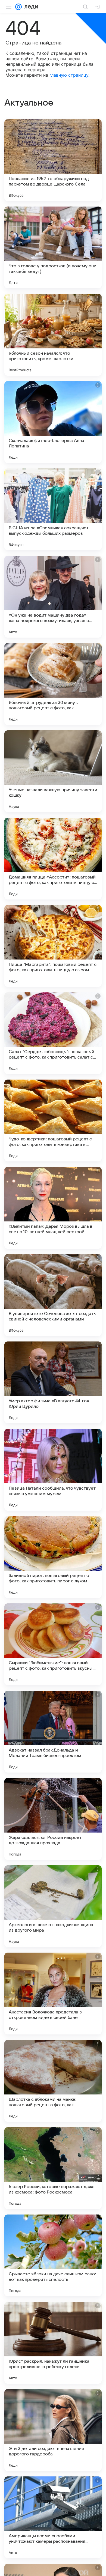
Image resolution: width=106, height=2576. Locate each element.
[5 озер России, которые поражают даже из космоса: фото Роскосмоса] (53, 2168)
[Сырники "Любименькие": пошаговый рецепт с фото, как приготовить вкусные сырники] (53, 1644)
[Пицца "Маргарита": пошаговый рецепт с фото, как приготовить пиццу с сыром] (53, 946)
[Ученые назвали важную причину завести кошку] (53, 771)
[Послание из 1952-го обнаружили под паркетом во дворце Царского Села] (53, 160)
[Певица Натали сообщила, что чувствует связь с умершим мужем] (53, 1470)
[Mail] (18, 7)
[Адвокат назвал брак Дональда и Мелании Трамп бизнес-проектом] (53, 1732)
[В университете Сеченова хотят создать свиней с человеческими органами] (53, 1295)
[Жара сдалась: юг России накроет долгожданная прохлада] (53, 1819)
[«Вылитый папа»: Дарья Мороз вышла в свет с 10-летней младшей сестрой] (53, 1208)
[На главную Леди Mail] (30, 7)
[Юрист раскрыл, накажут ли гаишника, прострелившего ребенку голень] (53, 2343)
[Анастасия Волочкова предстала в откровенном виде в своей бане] (53, 1994)
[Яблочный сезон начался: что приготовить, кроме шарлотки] (53, 335)
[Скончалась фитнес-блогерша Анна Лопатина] (53, 422)
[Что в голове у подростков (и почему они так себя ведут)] (53, 247)
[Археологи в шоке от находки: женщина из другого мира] (53, 1906)
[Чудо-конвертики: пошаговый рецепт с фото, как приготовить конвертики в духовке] (53, 1120)
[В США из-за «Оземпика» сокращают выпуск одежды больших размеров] (53, 509)
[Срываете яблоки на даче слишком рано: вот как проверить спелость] (53, 2255)
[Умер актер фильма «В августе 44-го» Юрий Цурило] (53, 1382)
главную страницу (69, 75)
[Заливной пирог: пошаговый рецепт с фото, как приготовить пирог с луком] (53, 1557)
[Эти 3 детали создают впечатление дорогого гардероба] (53, 2430)
